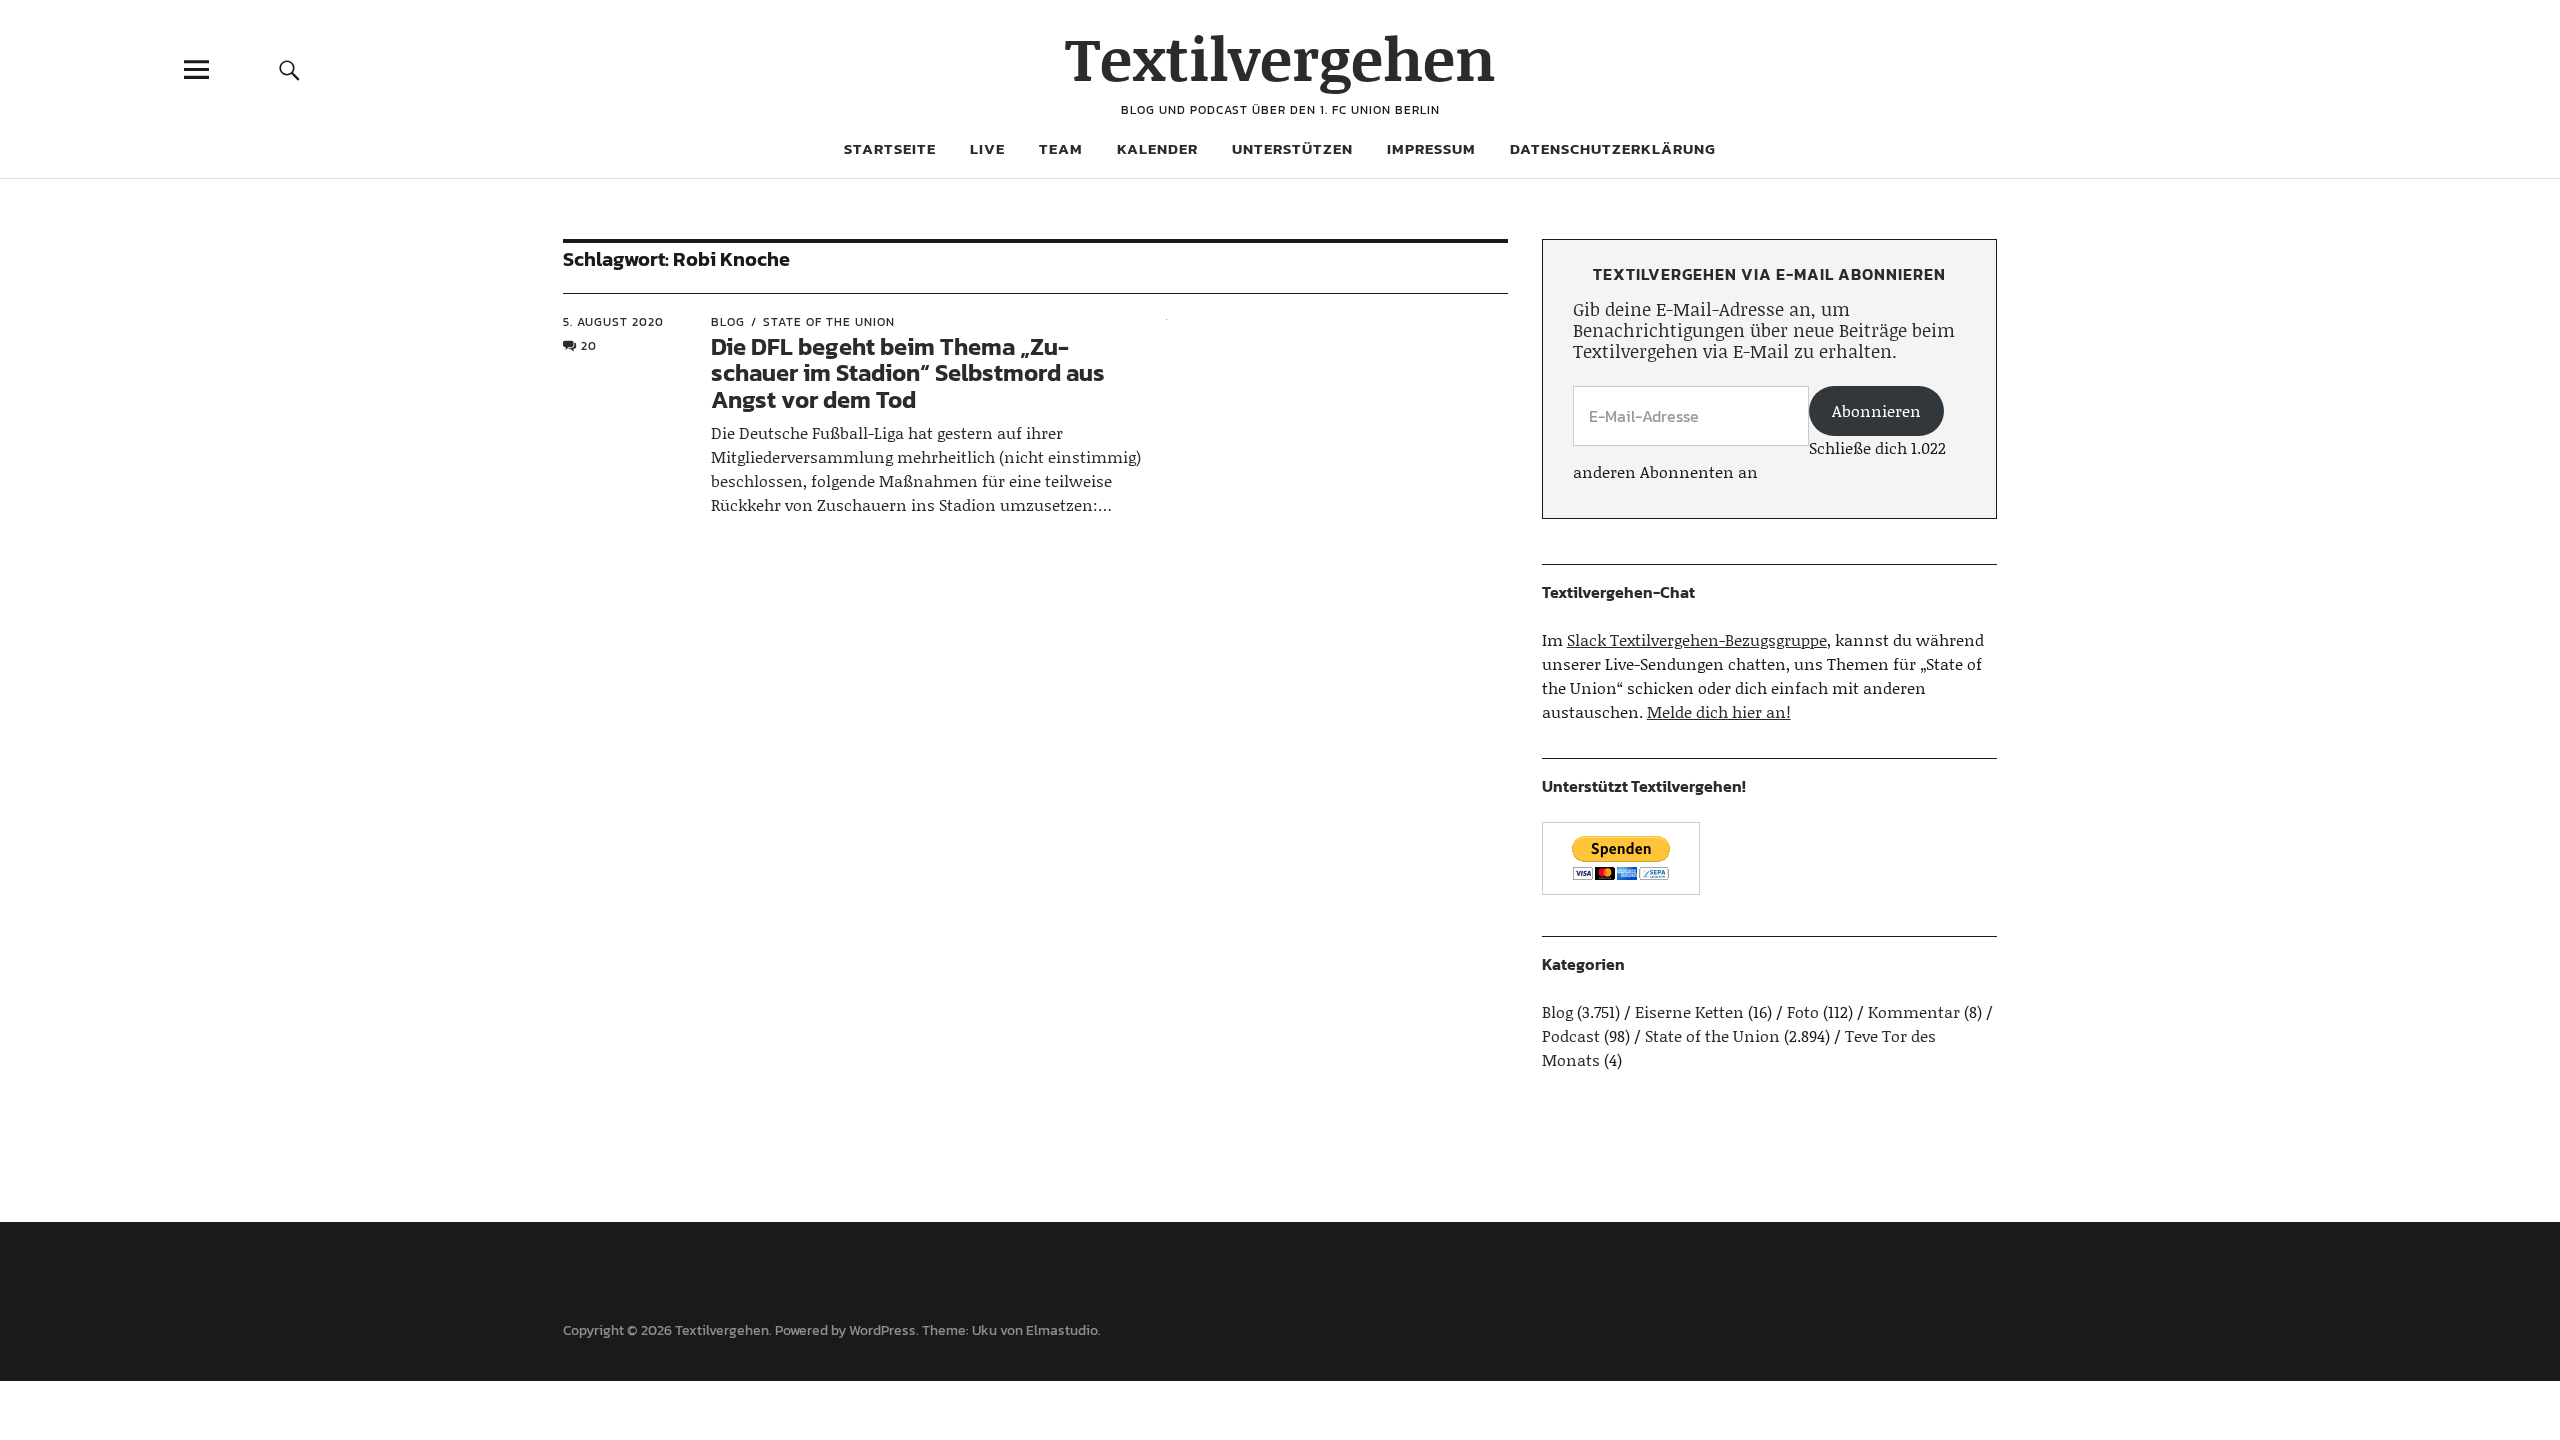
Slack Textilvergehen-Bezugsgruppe (1697, 639)
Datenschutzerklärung (1613, 148)
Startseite (890, 148)
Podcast (1571, 1035)
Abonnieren (1876, 410)
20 (589, 346)
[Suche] (289, 69)
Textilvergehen (1280, 57)
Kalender (1157, 148)
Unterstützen (1292, 148)
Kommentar (1914, 1011)
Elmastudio (1062, 1330)
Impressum (1431, 148)
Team (1061, 148)
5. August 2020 (613, 322)
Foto (1803, 1011)
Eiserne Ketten (1689, 1011)
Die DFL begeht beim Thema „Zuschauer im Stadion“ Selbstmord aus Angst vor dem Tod (908, 373)
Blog (728, 322)
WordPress (882, 1330)
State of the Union (829, 322)
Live (987, 148)
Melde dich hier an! (1719, 711)
